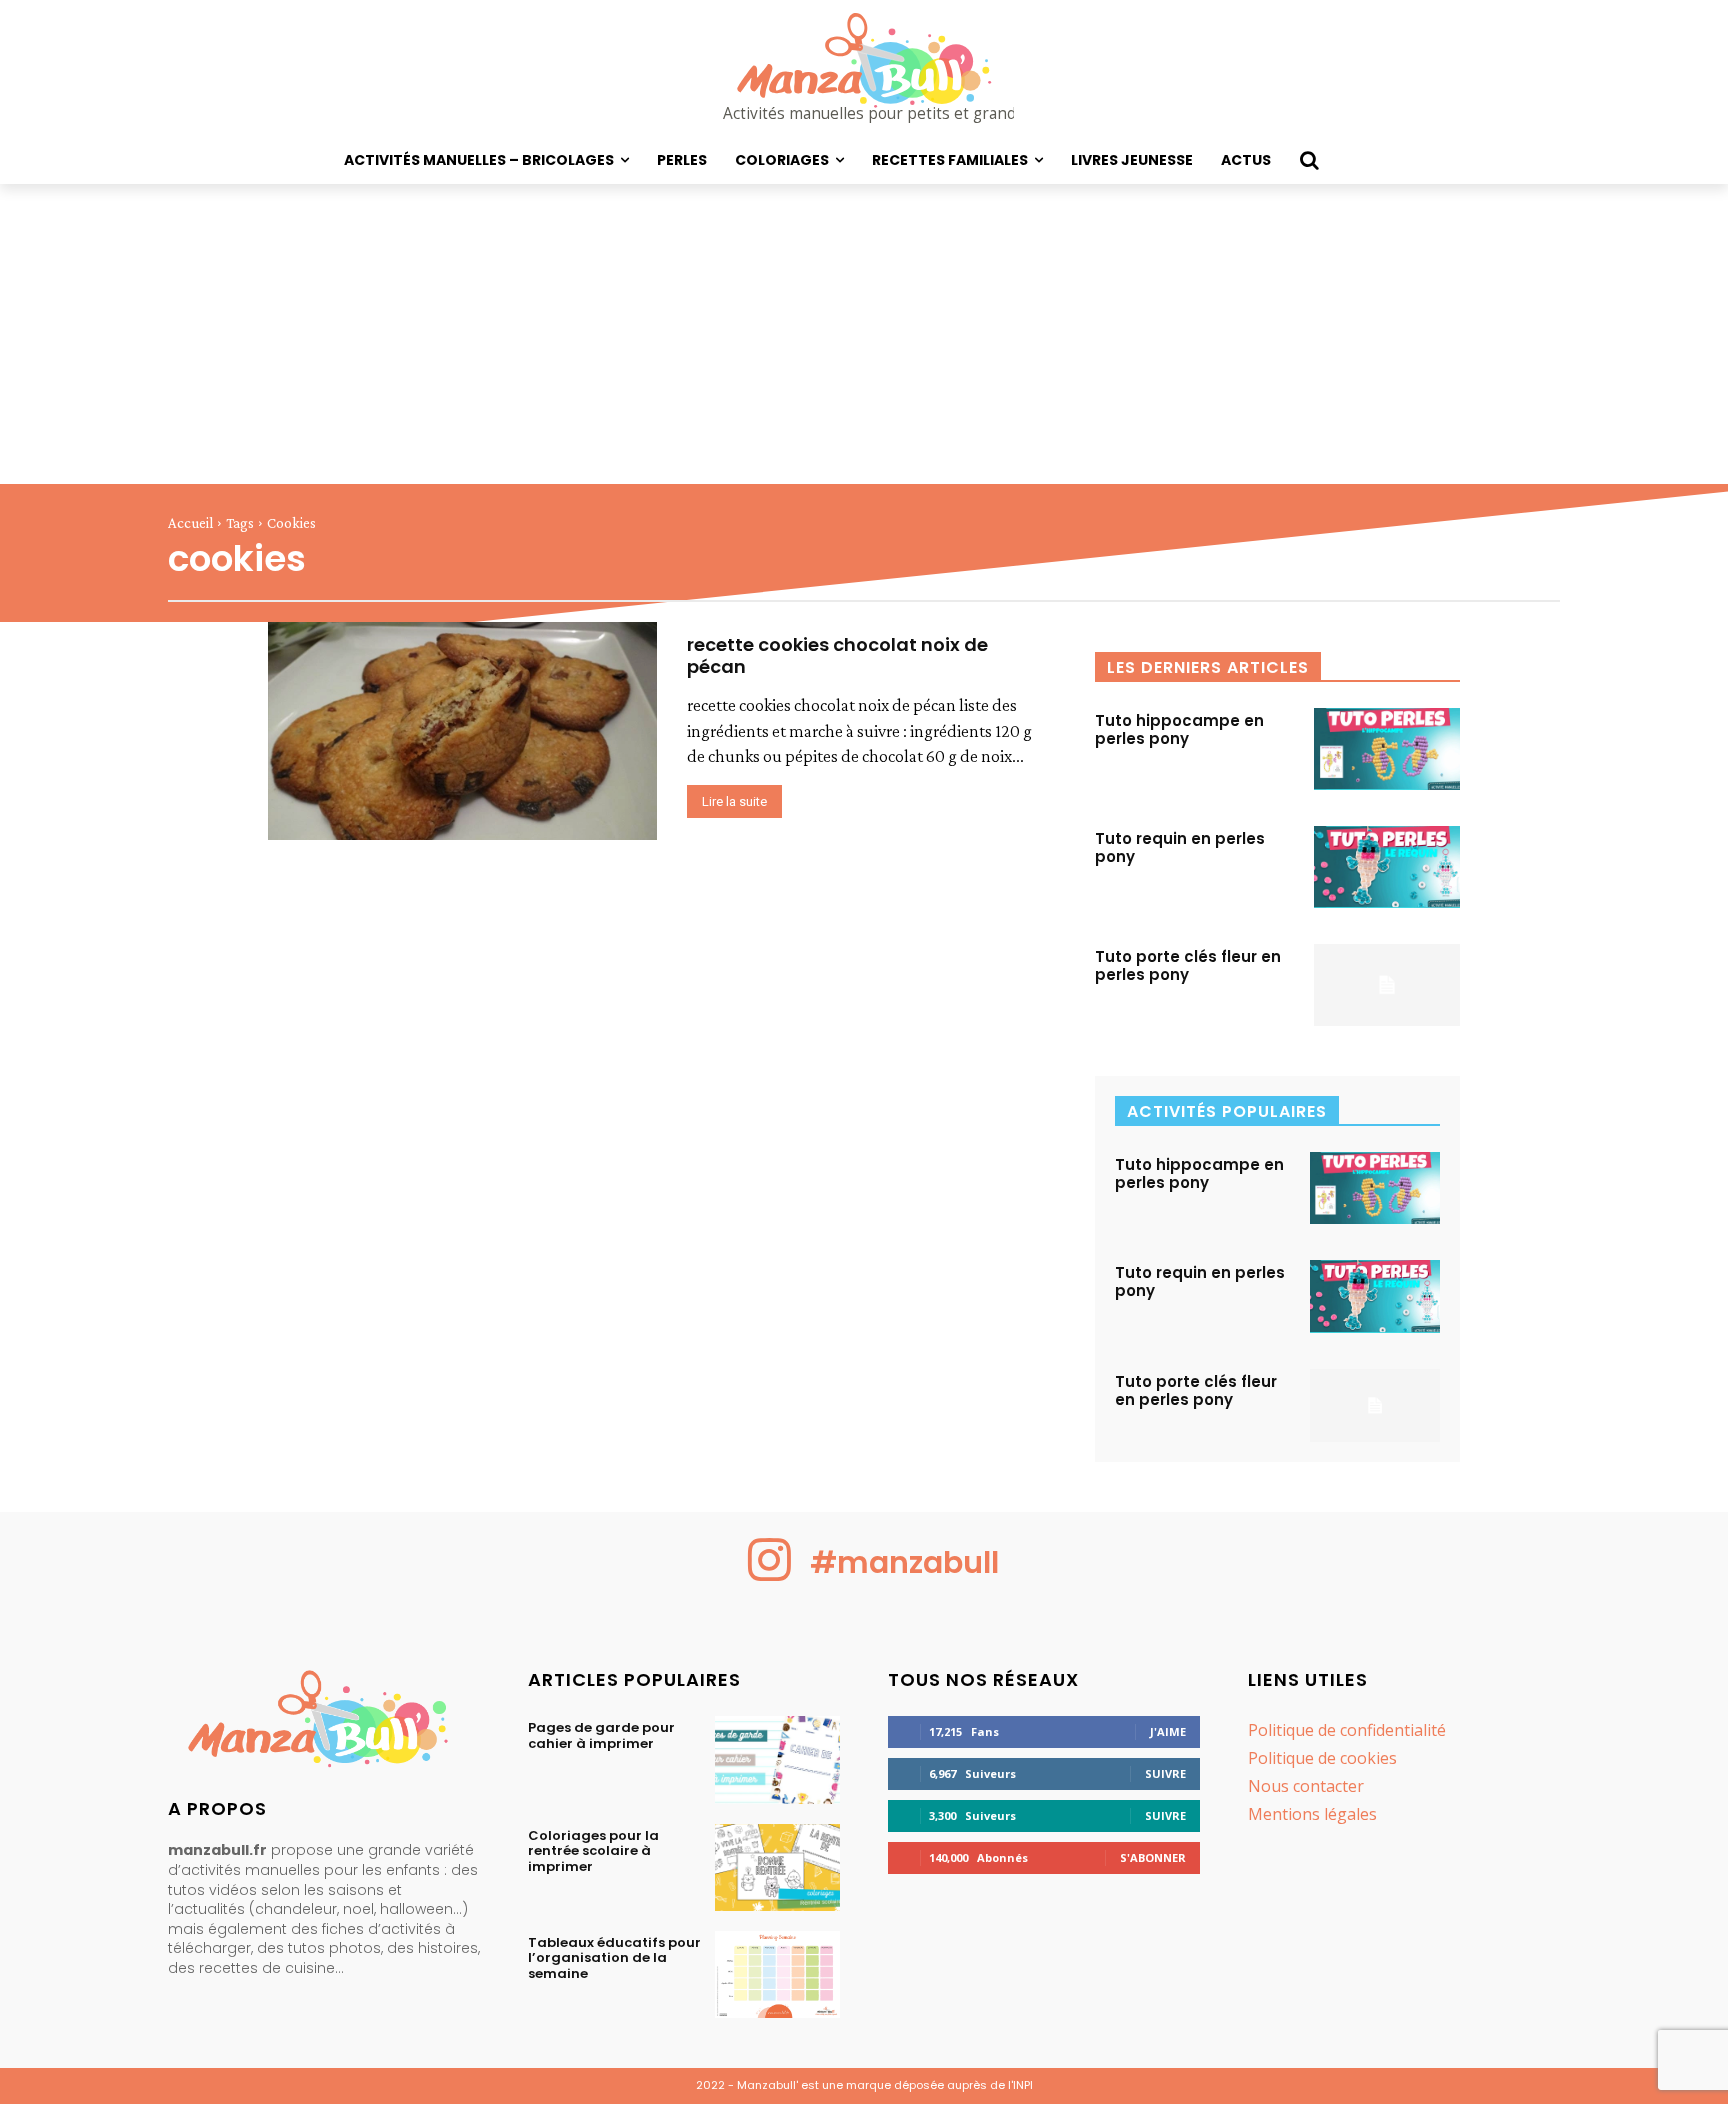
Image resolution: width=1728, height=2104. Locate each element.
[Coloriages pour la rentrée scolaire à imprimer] (777, 1867)
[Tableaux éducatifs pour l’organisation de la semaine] (777, 1974)
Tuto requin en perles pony (1180, 847)
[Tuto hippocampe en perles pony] (1387, 749)
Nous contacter (1306, 1786)
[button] (1309, 160)
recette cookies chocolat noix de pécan (837, 655)
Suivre (1165, 1773)
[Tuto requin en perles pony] (1387, 867)
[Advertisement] (864, 334)
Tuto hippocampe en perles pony (1179, 729)
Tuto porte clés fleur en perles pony (1188, 965)
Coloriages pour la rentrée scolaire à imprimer (593, 1851)
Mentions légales (1312, 1814)
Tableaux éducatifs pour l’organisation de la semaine (614, 1958)
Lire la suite (734, 801)
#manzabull (904, 1562)
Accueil (190, 523)
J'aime (1168, 1731)
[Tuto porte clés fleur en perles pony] (1387, 985)
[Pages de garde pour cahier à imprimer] (777, 1759)
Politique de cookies (1322, 1758)
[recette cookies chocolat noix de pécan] (462, 731)
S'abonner (1153, 1857)
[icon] (770, 1575)
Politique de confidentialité (1347, 1730)
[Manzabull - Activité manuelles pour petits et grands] (324, 1723)
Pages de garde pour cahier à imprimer (601, 1735)
